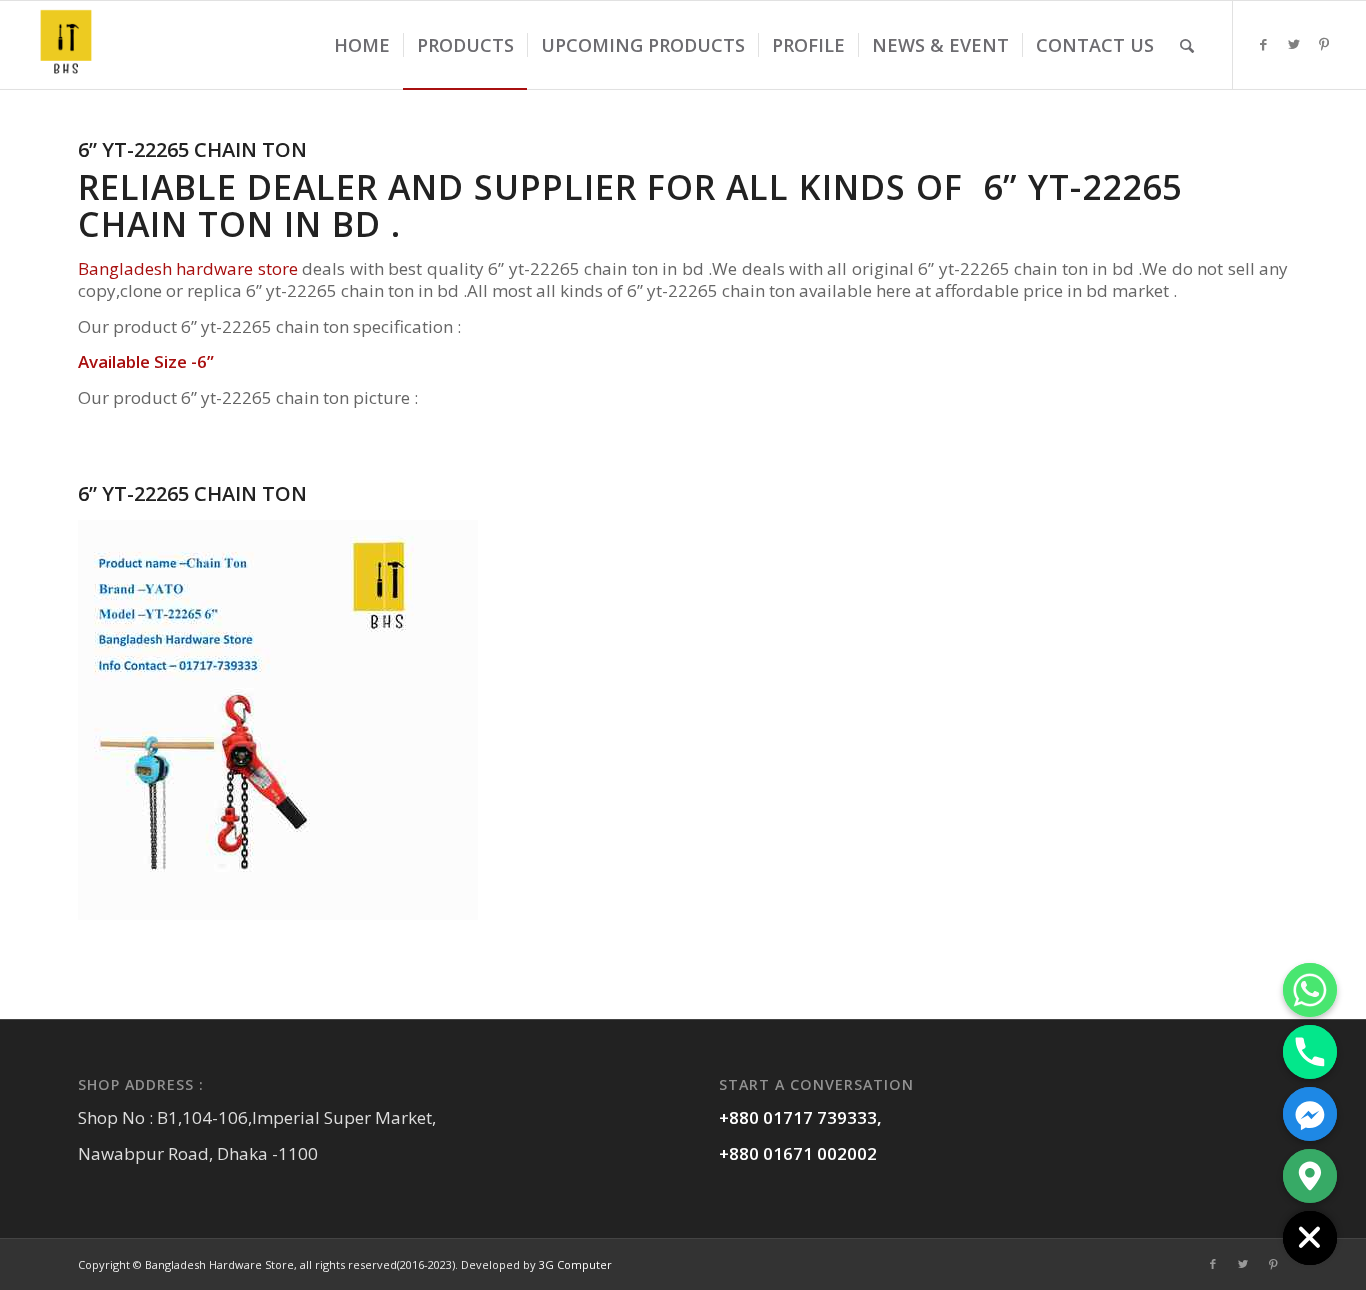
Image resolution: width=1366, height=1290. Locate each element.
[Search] (1187, 45)
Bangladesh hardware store (188, 268)
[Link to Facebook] (1264, 44)
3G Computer (575, 1264)
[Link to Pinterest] (1324, 44)
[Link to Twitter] (1294, 44)
